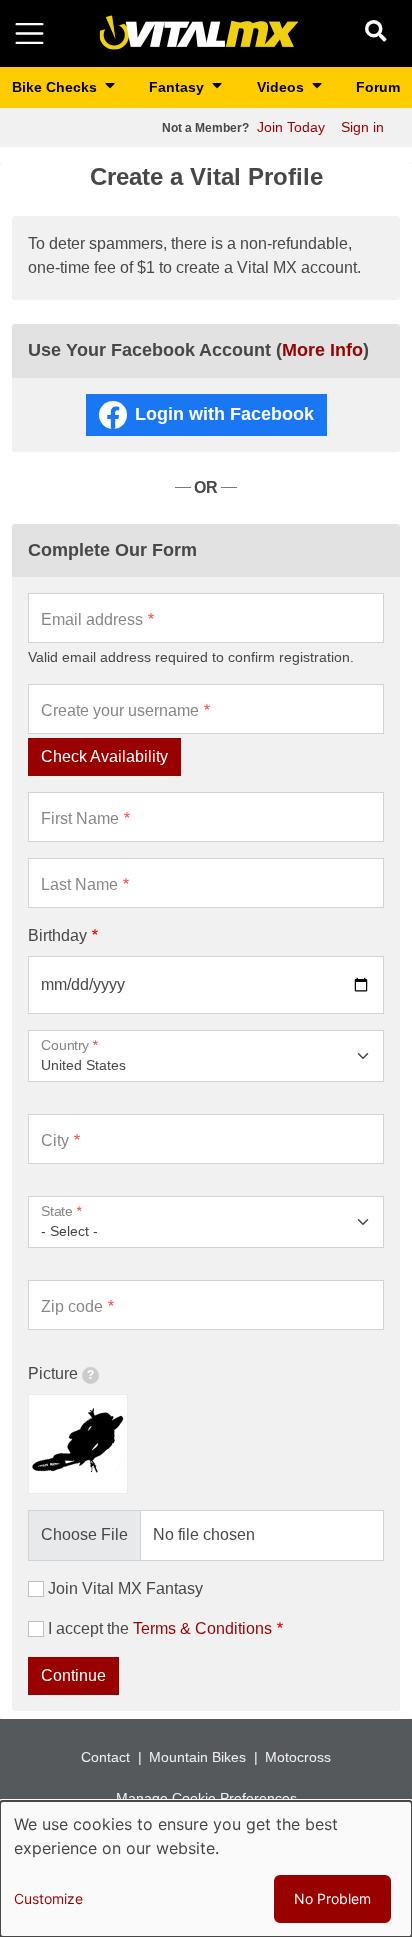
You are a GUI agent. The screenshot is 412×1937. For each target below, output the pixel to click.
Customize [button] (48, 1898)
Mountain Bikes (197, 1757)
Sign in (362, 127)
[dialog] (206, 1869)
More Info (322, 350)
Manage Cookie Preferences (206, 1798)
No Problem (332, 1898)
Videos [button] (282, 87)
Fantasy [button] (178, 87)
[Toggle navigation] (29, 33)
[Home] (199, 32)
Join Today (291, 127)
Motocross (298, 1757)
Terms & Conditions (202, 1628)
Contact (105, 1757)
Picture (53, 1373)
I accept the (160, 1628)
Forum (378, 87)
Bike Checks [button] (56, 87)
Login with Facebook (224, 414)
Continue (73, 1675)
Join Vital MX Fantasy (125, 1588)
